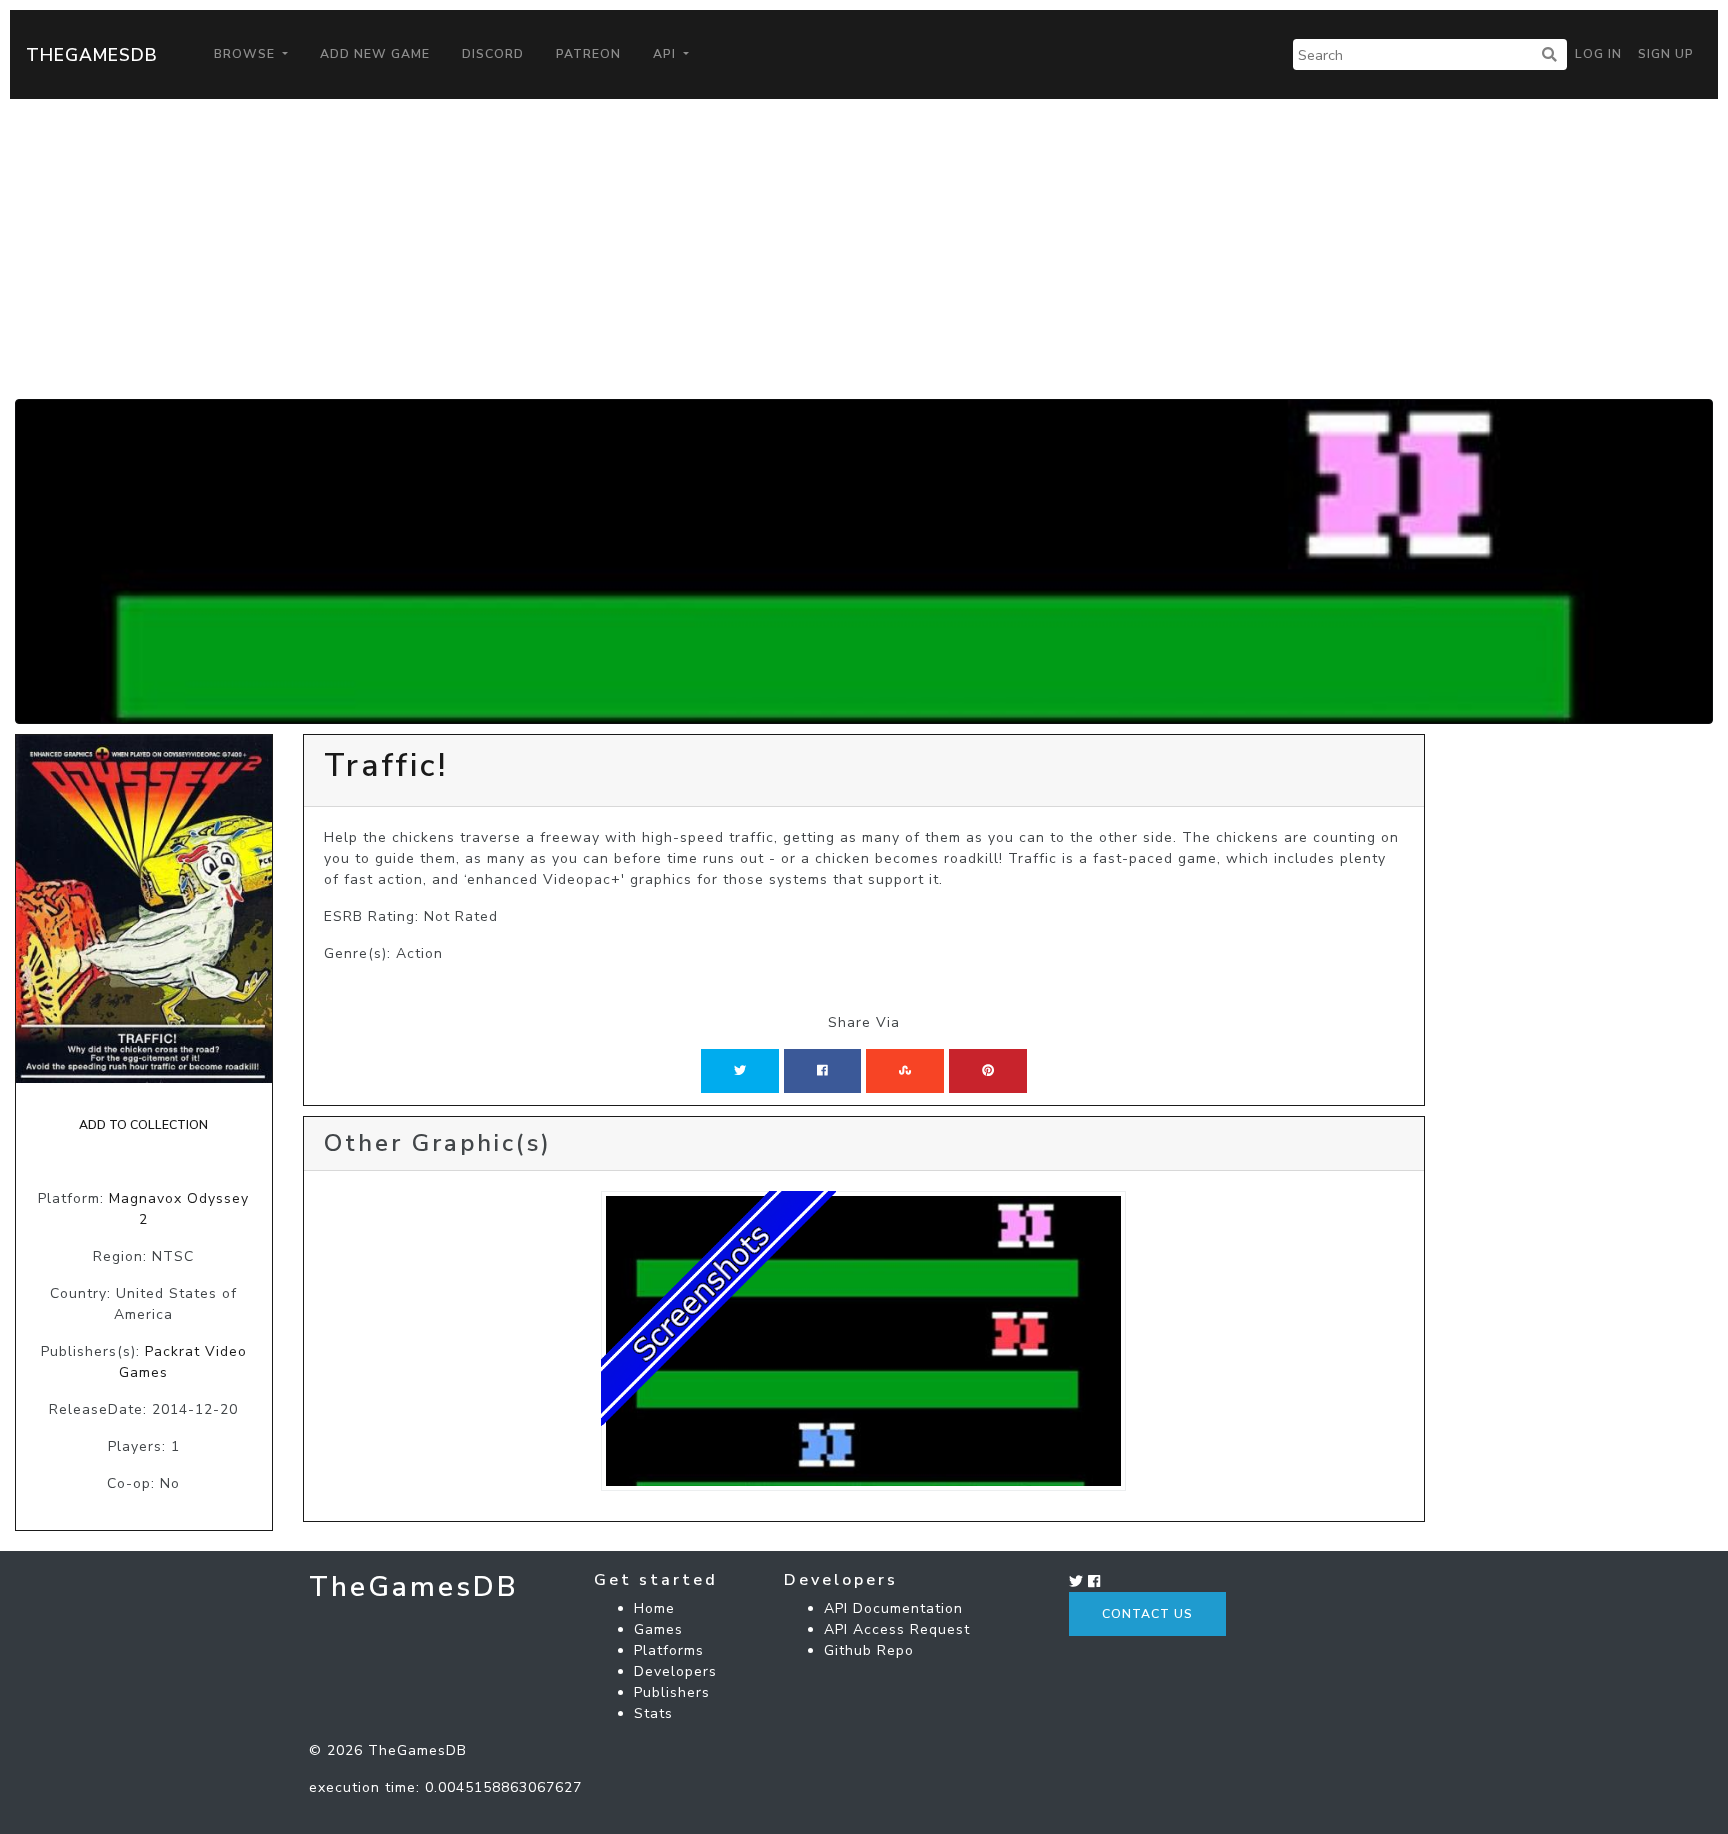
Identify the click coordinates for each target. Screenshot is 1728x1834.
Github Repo (869, 1650)
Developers (675, 1671)
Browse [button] (246, 54)
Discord (493, 54)
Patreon (588, 54)
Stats (653, 1713)
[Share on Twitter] (740, 1071)
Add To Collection (143, 1125)
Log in (1598, 54)
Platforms (669, 1650)
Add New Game (375, 54)
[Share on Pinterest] (988, 1071)
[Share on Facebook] (822, 1071)
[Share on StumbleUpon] (905, 1071)
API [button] (666, 54)
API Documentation (893, 1608)
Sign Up (1666, 54)
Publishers (672, 1692)
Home (654, 1608)
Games (658, 1629)
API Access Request (897, 1629)
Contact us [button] (1147, 1614)
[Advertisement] (864, 249)
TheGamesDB (92, 55)
